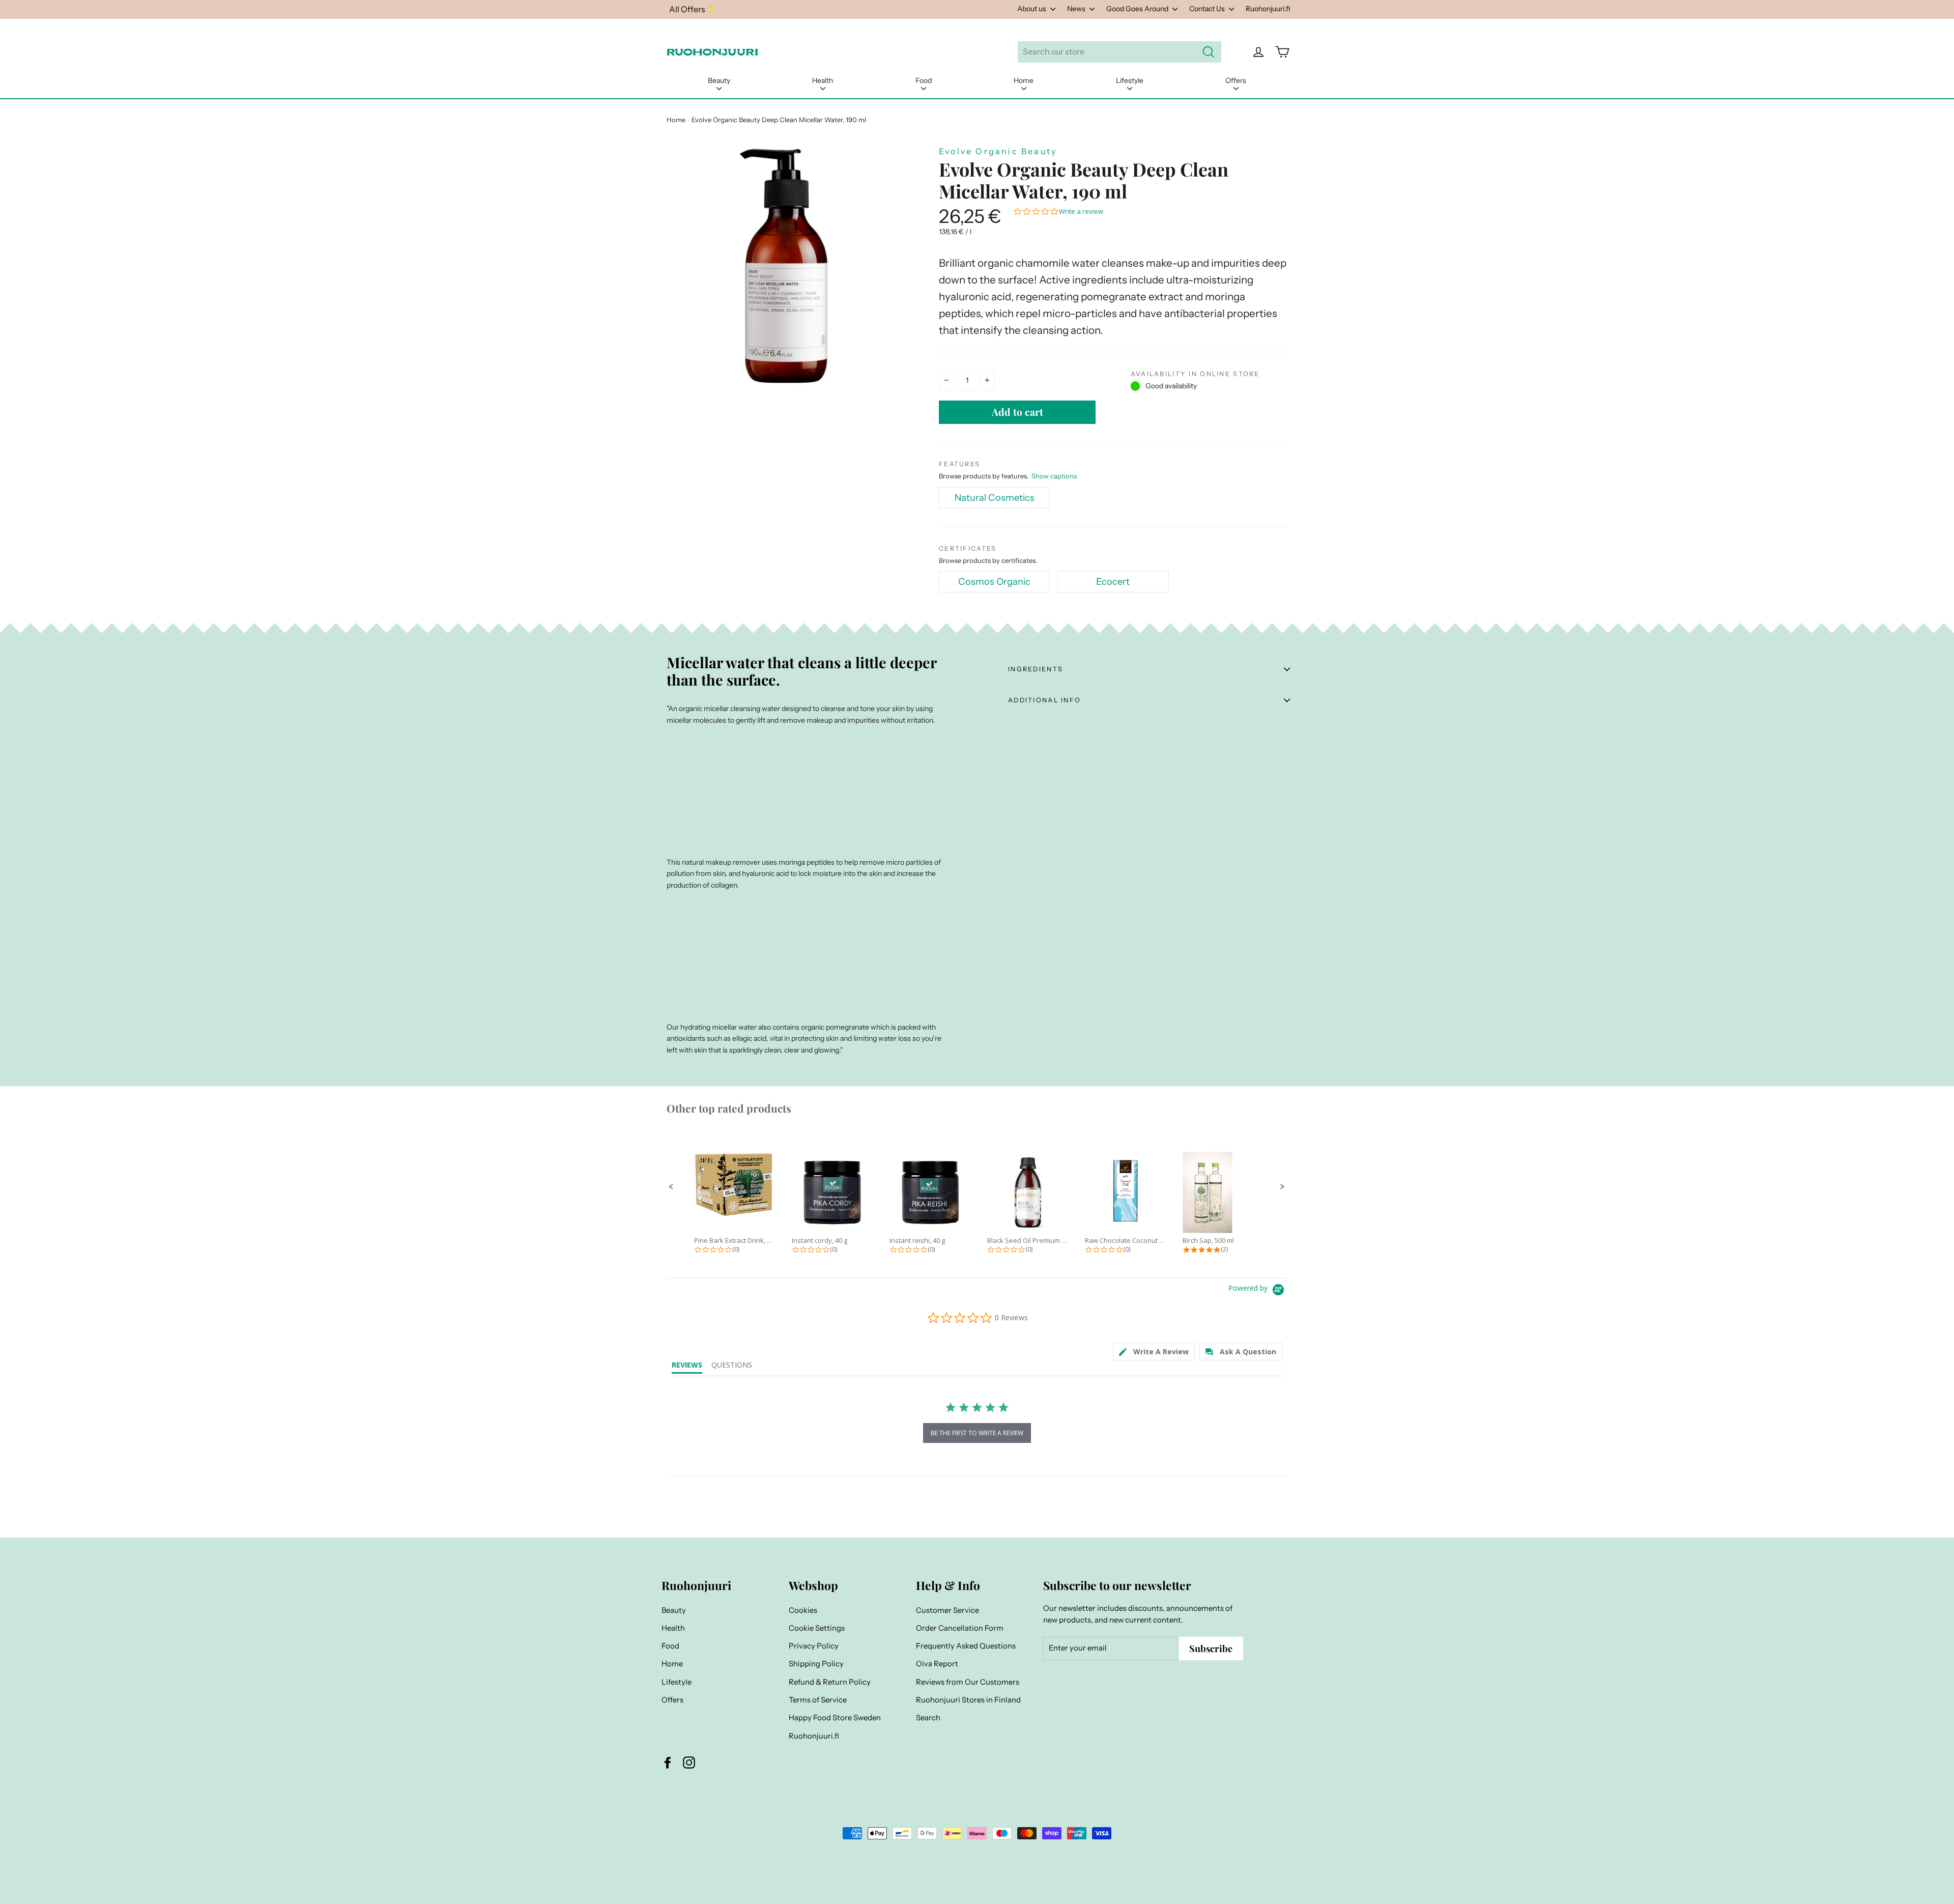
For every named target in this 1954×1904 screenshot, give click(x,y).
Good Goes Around (1138, 9)
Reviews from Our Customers (968, 1682)
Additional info (1044, 700)
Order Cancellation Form (960, 1628)
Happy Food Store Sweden (835, 1718)
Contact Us (1208, 9)
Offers (1236, 80)
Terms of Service (818, 1700)
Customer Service (947, 1610)
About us (1032, 9)
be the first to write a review (977, 1433)
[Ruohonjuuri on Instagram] (689, 1763)
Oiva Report (937, 1664)
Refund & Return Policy (830, 1682)
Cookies (803, 1610)
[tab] (1154, 1352)
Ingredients (1036, 669)
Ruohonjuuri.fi (1268, 9)
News (1077, 9)
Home (1024, 80)
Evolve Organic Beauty (998, 151)
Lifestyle (1130, 80)
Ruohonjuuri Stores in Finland (968, 1700)
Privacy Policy (814, 1646)
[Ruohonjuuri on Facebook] (668, 1763)
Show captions (1054, 476)
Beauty (719, 80)
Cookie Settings (817, 1628)
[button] (671, 1187)
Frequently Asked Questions (966, 1646)
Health (823, 80)
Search (928, 1718)
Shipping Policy (816, 1664)
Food (924, 80)
